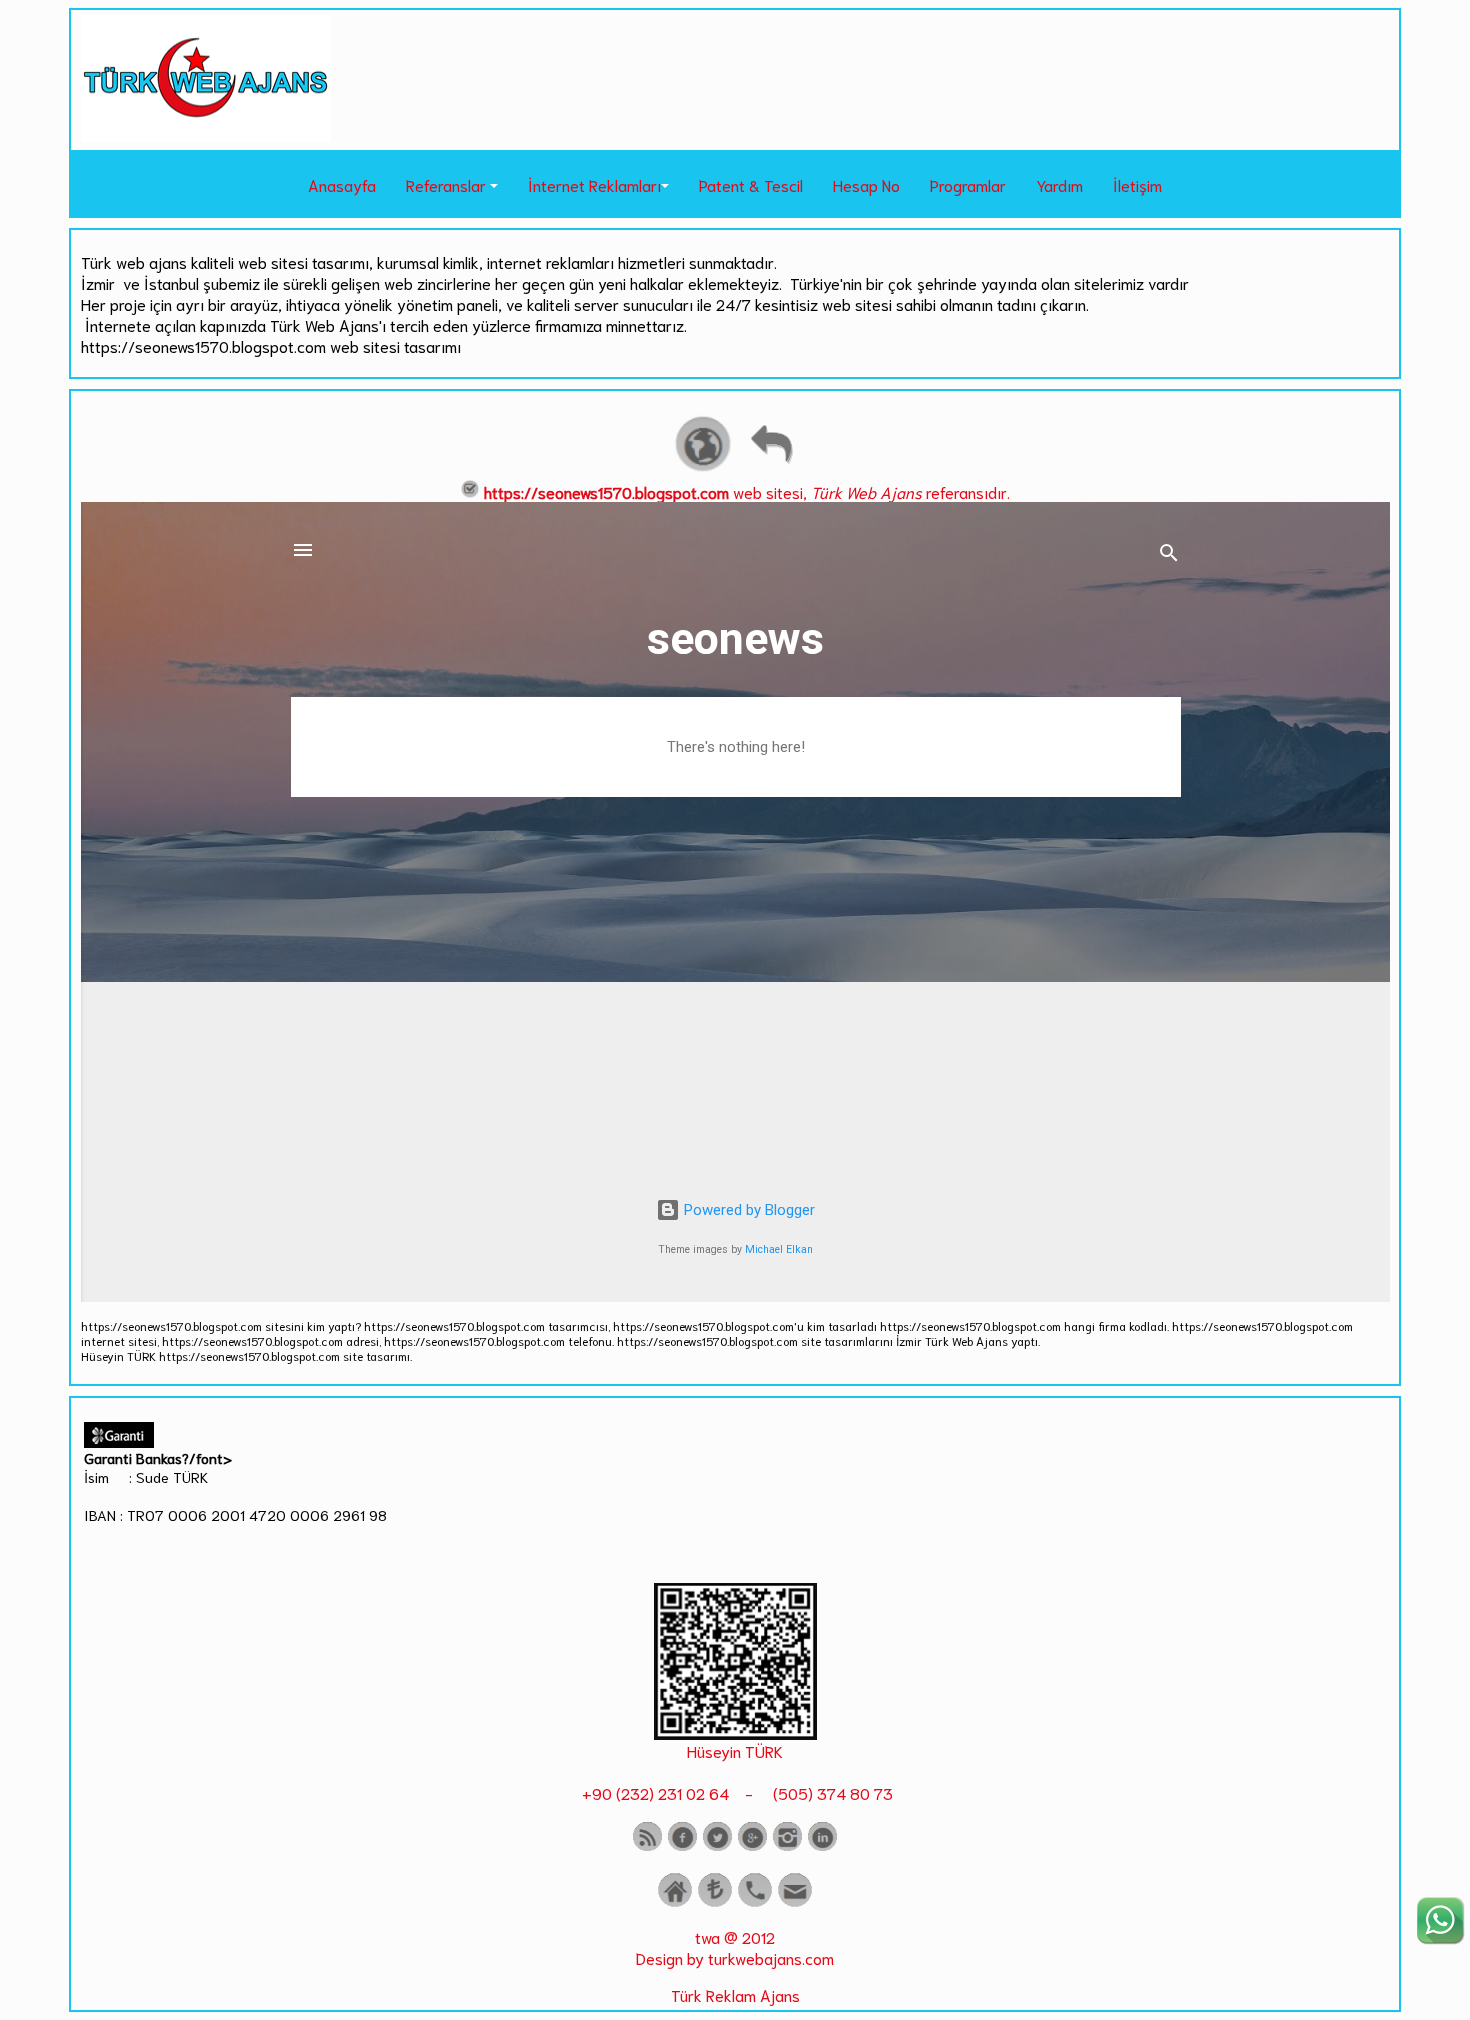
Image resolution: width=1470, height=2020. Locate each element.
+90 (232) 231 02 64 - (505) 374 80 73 (735, 1792)
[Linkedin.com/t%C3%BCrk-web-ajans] (822, 1846)
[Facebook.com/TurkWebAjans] (682, 1846)
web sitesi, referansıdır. (747, 491)
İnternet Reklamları (594, 184)
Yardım (1059, 184)
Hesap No (866, 184)
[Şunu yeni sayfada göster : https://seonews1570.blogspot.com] (703, 468)
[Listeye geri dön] (771, 468)
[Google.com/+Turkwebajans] (752, 1846)
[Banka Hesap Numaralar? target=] (715, 1902)
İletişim (1137, 184)
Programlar (968, 184)
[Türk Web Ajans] (206, 134)
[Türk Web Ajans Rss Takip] (647, 1846)
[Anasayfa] (675, 1902)
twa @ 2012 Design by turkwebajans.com (735, 1947)
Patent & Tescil (751, 184)
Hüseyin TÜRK (735, 1750)
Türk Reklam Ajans (735, 1994)
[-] (735, 1732)
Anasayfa (342, 184)
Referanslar (446, 184)
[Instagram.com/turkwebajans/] (787, 1846)
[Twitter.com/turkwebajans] (717, 1846)
